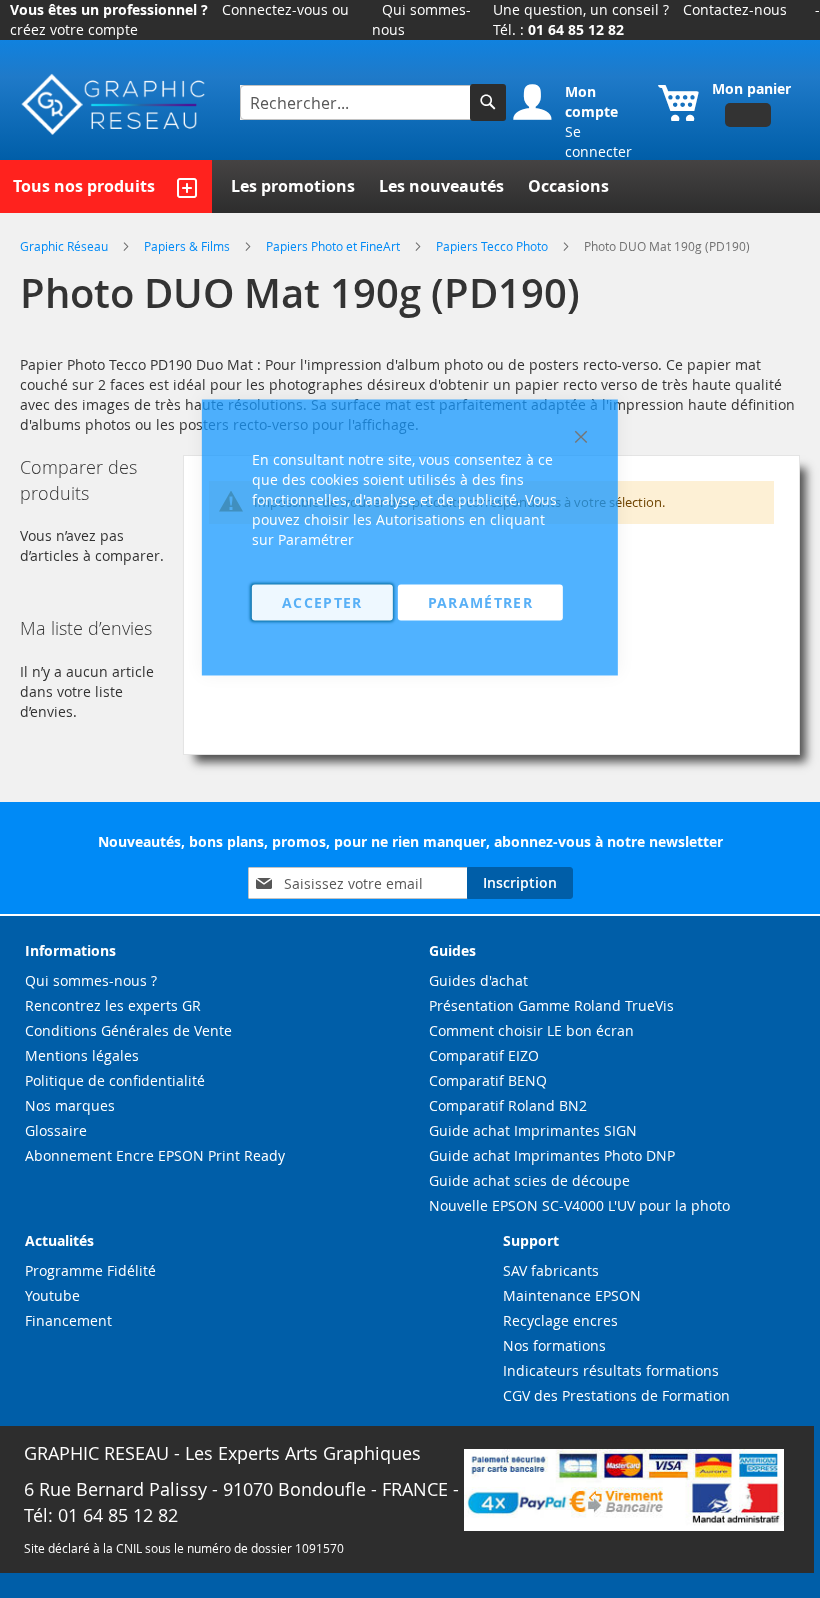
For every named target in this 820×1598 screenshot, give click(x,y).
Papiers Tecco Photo (493, 246)
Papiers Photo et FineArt (334, 246)
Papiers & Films (188, 246)
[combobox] (357, 102)
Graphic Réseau (65, 246)
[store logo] (115, 105)
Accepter (322, 602)
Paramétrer (481, 602)
